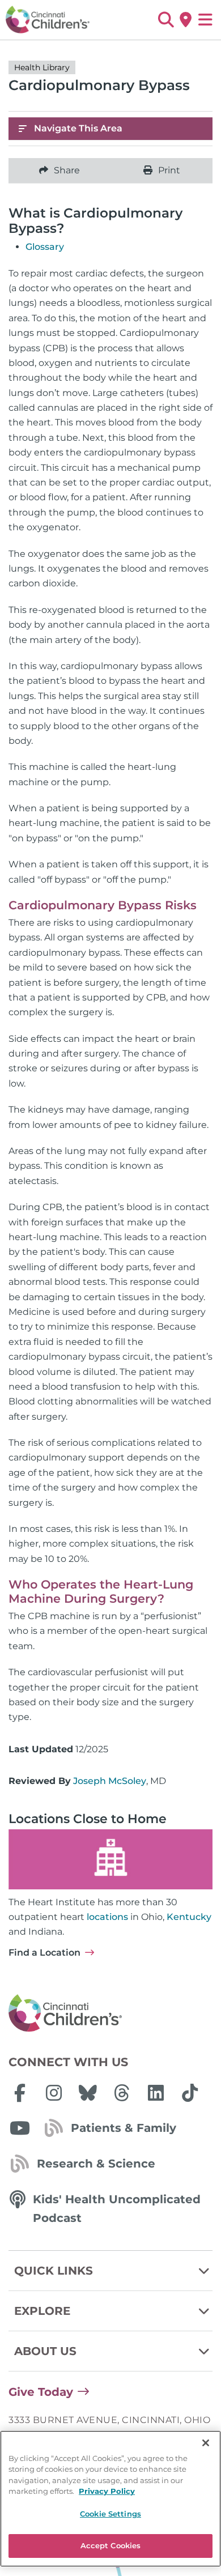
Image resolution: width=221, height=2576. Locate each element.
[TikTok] (190, 2093)
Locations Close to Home (88, 1819)
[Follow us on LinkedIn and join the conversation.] (156, 2093)
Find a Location (44, 1953)
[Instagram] (54, 2093)
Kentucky (189, 1917)
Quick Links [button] (54, 2271)
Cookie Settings (110, 2514)
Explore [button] (42, 2311)
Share (67, 170)
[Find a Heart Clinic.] (110, 1859)
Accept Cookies (111, 2545)
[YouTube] (20, 2128)
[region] (110, 2499)
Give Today (41, 2392)
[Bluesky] (88, 2093)
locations (107, 1917)
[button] (166, 20)
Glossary (45, 247)
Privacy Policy (107, 2491)
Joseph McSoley (110, 1781)
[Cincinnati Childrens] (110, 2013)
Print (169, 170)
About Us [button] (45, 2351)
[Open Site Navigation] (205, 20)
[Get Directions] (186, 20)
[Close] (206, 2443)
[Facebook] (20, 2093)
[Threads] (122, 2093)
